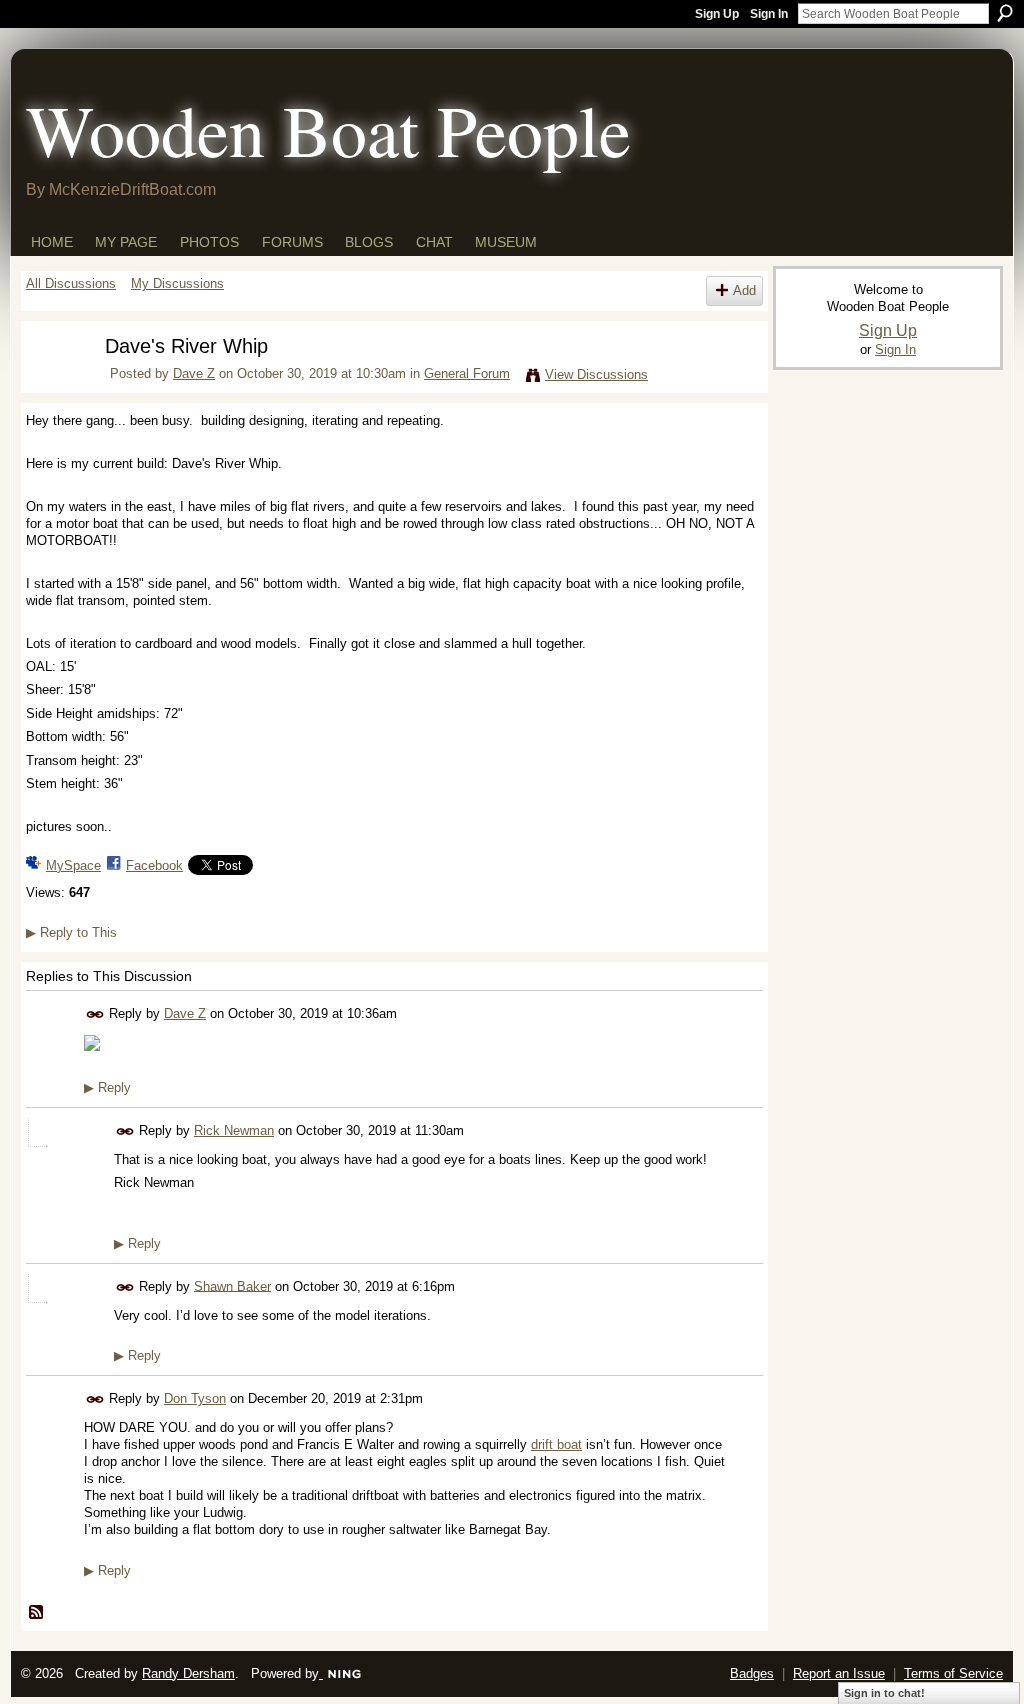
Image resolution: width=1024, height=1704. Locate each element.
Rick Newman (234, 1130)
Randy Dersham (188, 1673)
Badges (752, 1673)
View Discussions (596, 374)
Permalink (95, 1014)
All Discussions (71, 283)
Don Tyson (195, 1398)
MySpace (73, 865)
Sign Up (717, 14)
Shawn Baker (232, 1285)
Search (1005, 13)
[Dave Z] (53, 384)
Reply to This (71, 932)
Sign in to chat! (884, 1693)
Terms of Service (953, 1673)
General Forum (467, 373)
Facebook (154, 865)
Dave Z (194, 373)
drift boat (556, 1444)
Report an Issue (839, 1673)
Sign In (769, 14)
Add (744, 290)
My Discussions (177, 283)
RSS (37, 1613)
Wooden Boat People (328, 129)
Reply (107, 1087)
